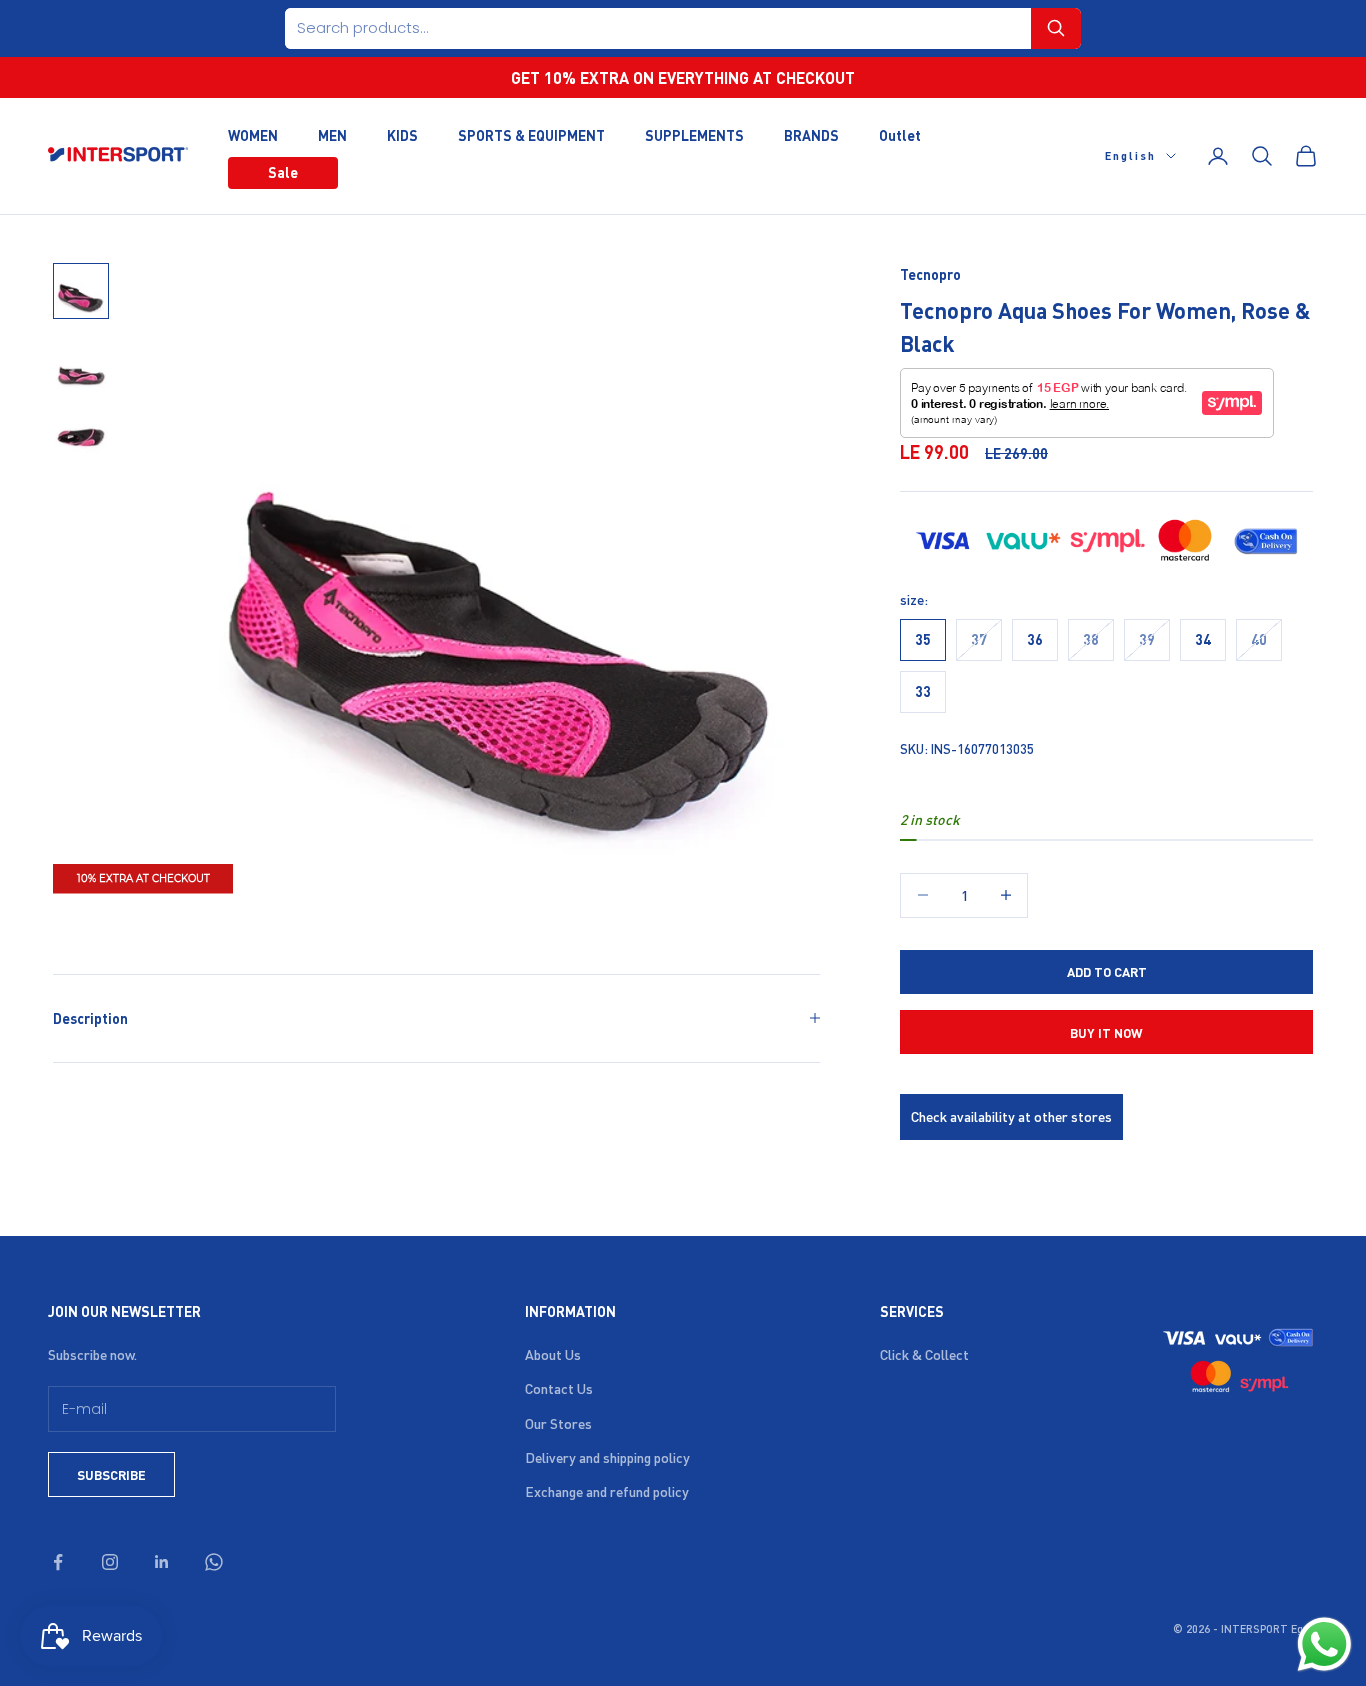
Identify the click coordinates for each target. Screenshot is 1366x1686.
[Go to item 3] (81, 435)
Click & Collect (924, 1354)
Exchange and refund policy (607, 1491)
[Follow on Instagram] (110, 1562)
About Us (553, 1354)
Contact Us (559, 1388)
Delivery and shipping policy (607, 1457)
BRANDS (811, 134)
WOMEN (253, 134)
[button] (1056, 28)
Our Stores (558, 1423)
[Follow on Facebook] (58, 1562)
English (1130, 156)
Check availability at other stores (1011, 1116)
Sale (283, 172)
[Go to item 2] (81, 363)
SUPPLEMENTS (694, 134)
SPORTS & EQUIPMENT (531, 134)
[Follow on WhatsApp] (214, 1562)
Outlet (900, 134)
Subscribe (111, 1474)
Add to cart (1107, 971)
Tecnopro (930, 274)
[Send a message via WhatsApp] (1324, 1644)
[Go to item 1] (81, 291)
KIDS (402, 134)
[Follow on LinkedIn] (162, 1562)
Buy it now (1106, 1032)
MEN (332, 134)
